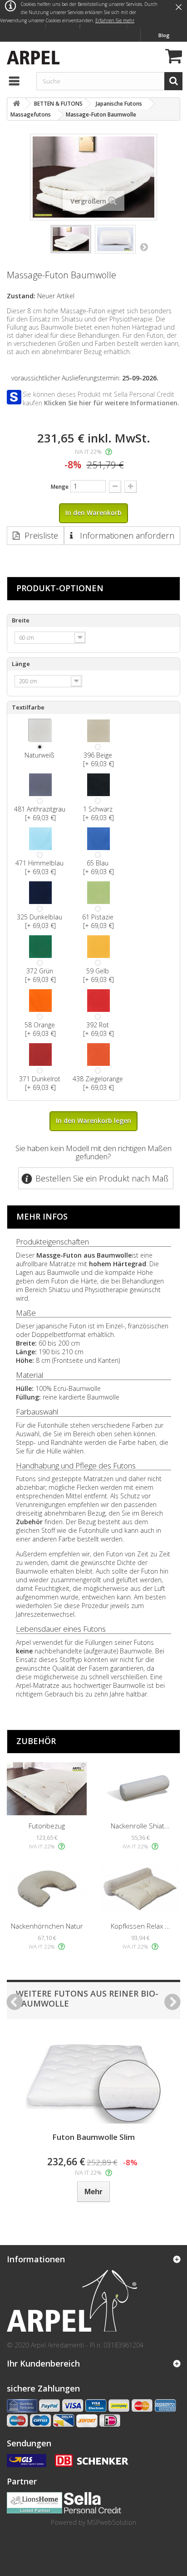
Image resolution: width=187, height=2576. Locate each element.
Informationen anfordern (126, 535)
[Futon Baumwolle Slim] (93, 2078)
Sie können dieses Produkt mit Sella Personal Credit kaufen (101, 399)
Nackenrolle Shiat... (140, 1826)
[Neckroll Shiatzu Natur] (140, 1789)
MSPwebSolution (112, 2522)
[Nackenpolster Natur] (47, 1888)
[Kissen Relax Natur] (140, 1888)
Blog (164, 35)
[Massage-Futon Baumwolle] (71, 239)
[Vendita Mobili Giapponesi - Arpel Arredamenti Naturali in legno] (31, 56)
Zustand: (21, 296)
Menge (60, 487)
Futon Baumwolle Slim (93, 2137)
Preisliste (41, 535)
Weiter (144, 247)
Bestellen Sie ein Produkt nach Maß (102, 1178)
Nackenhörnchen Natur (47, 1926)
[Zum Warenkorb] (172, 57)
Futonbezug (47, 1826)
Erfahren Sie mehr (115, 20)
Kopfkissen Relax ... (140, 1926)
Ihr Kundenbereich (43, 2363)
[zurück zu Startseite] (16, 104)
